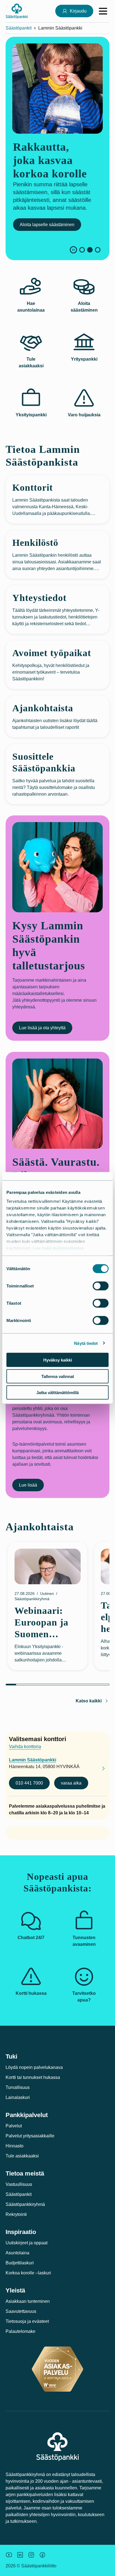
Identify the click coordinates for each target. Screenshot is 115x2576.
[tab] (82, 250)
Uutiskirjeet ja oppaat (27, 2243)
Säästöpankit (19, 28)
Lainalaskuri (18, 2097)
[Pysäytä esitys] (73, 250)
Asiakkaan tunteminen (28, 2301)
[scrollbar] (57, 1685)
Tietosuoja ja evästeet (27, 2321)
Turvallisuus (18, 2087)
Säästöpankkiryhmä (25, 2204)
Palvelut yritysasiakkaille (30, 2136)
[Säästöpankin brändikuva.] (9, 2555)
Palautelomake (21, 2331)
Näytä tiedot (86, 1343)
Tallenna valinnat (58, 1376)
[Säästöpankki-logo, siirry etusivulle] (17, 11)
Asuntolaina (17, 2253)
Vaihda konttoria (25, 1747)
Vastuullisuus (19, 2184)
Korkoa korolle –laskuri (28, 2273)
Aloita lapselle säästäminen (46, 225)
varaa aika (71, 1783)
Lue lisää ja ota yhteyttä (42, 1028)
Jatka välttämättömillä (57, 1393)
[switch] (101, 1286)
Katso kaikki (89, 1701)
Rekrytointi (16, 2214)
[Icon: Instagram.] (31, 2555)
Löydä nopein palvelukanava (34, 2067)
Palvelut (14, 2126)
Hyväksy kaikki (58, 1360)
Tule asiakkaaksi (22, 2156)
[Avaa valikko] (103, 11)
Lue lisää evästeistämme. (59, 1248)
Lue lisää (28, 1485)
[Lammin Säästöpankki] (99, 1769)
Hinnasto (15, 2146)
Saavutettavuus (21, 2311)
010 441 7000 (29, 1783)
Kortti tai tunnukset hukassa (33, 2077)
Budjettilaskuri (20, 2263)
